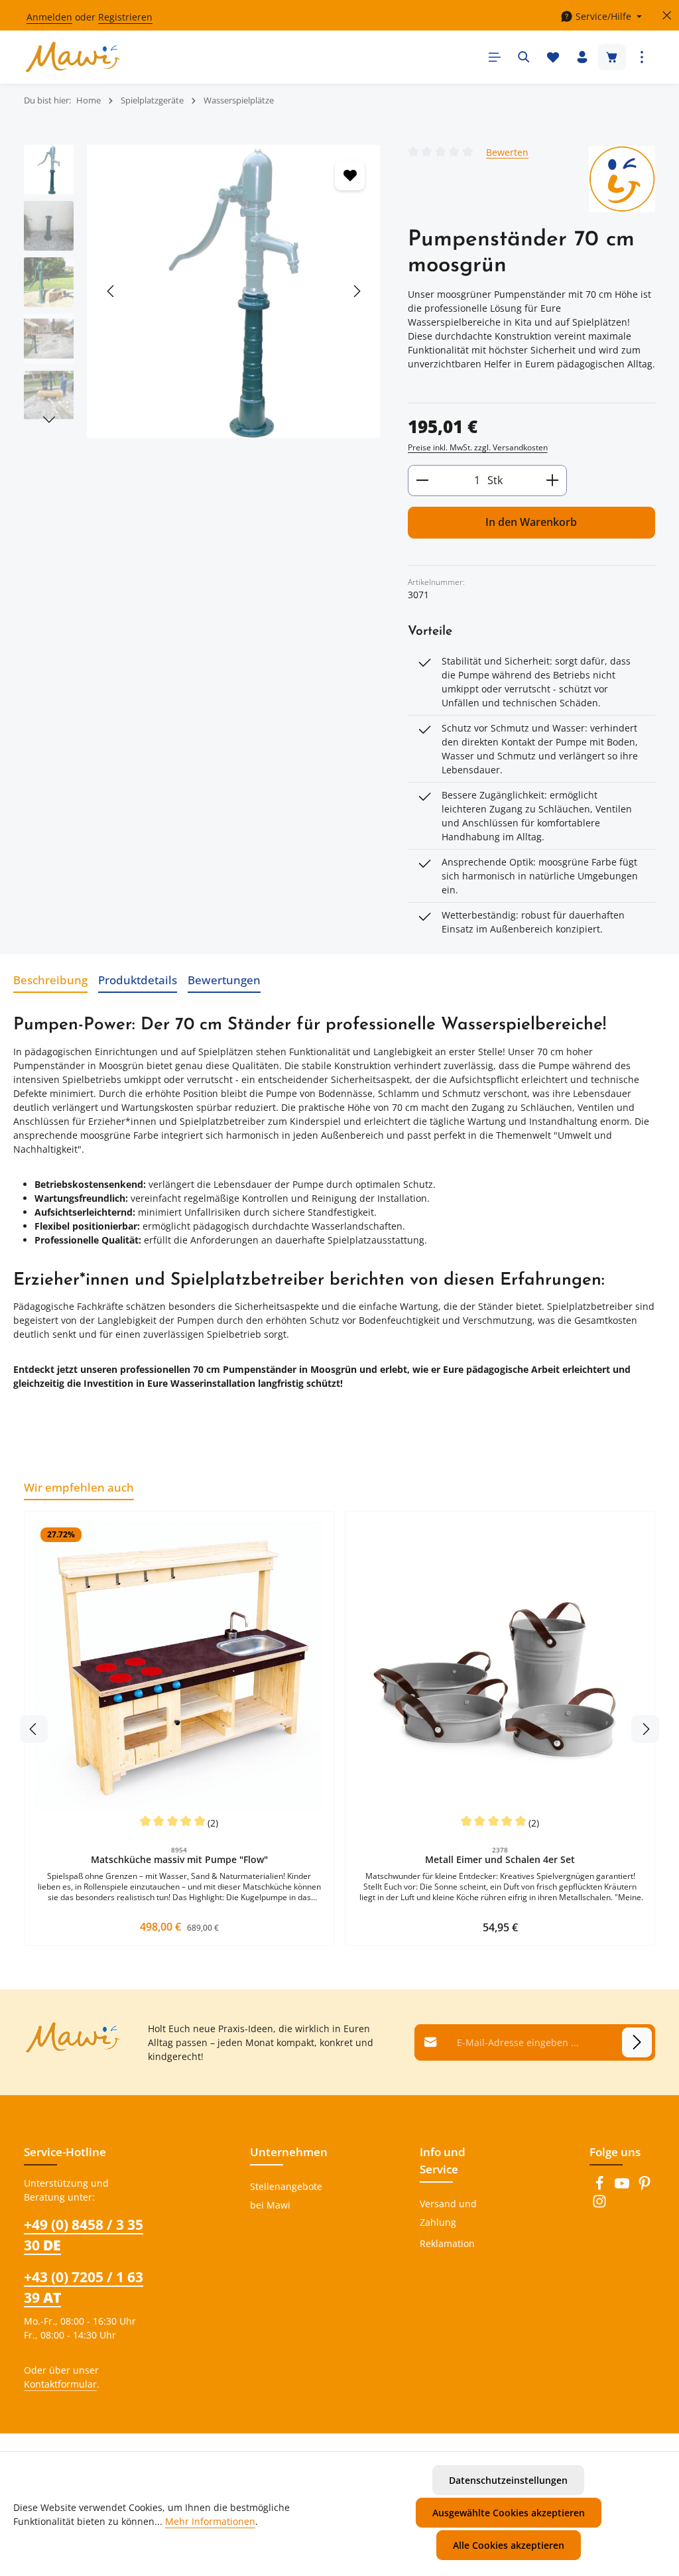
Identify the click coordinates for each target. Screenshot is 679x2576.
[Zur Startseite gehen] (73, 57)
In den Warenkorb (531, 522)
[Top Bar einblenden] (642, 57)
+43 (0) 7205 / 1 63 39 (84, 2287)
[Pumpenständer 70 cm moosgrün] (233, 291)
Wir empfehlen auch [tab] (79, 1487)
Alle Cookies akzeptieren (509, 2545)
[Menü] (495, 57)
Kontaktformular (60, 2384)
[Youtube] (623, 2187)
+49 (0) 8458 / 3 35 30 (84, 2235)
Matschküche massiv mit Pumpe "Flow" (179, 1860)
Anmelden (49, 17)
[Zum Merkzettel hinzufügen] (350, 175)
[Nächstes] (356, 291)
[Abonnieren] (637, 2042)
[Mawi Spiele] (622, 179)
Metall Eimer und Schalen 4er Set (500, 1860)
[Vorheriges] (111, 291)
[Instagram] (599, 2205)
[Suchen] (524, 57)
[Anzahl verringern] (422, 481)
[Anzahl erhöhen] (553, 481)
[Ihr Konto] (582, 57)
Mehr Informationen (210, 2521)
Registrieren (125, 17)
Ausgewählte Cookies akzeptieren (509, 2513)
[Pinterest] (645, 2187)
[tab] (50, 980)
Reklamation (447, 2243)
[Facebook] (601, 2187)
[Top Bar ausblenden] (667, 16)
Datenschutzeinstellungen (508, 2480)
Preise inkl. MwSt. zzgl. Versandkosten (478, 447)
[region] (203, 291)
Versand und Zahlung (448, 2213)
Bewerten (507, 152)
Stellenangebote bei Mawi (286, 2196)
